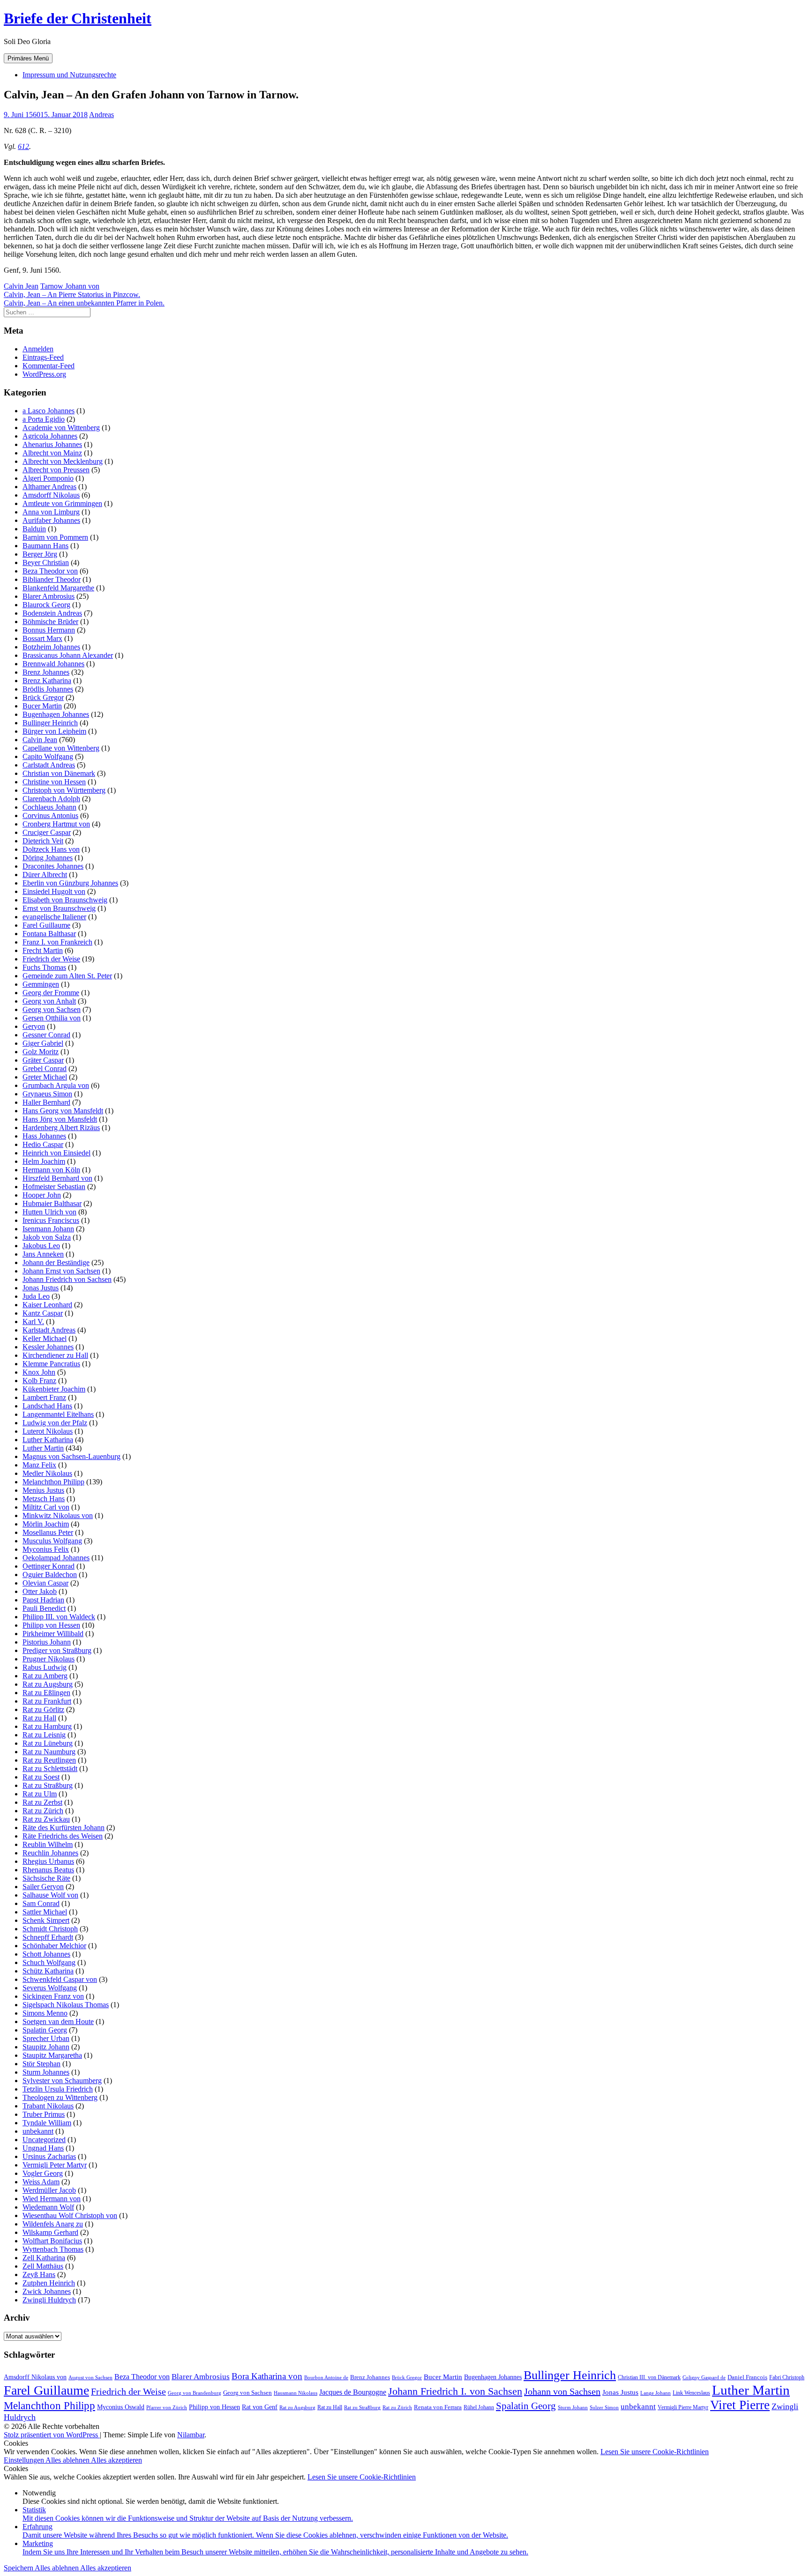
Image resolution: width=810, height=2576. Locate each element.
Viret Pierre (740, 2405)
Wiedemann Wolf (48, 2207)
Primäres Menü (28, 58)
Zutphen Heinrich (49, 2283)
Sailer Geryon (43, 1887)
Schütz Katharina (48, 1971)
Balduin (34, 529)
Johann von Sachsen (562, 2391)
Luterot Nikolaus (48, 1431)
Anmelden (38, 349)
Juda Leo (36, 1296)
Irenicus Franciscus (51, 1220)
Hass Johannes (44, 1136)
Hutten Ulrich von (49, 1212)
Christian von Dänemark (59, 773)
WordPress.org (44, 374)
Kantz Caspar (43, 1313)
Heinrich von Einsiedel (56, 1153)
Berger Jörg (40, 554)
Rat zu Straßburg (48, 1785)
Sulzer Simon (604, 2407)
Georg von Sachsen (52, 1009)
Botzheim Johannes (51, 647)
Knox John (39, 1372)
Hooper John (42, 1195)
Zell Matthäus (43, 2266)
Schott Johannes (46, 1954)
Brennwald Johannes (53, 664)
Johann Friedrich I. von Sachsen (455, 2391)
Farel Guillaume (46, 925)
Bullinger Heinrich (50, 723)
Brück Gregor (43, 697)
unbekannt (38, 2131)
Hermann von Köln (51, 1170)
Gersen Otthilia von (52, 1018)
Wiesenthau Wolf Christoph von (70, 2215)
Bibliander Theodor (52, 579)
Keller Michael (45, 1338)
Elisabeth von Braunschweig (65, 900)
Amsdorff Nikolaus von (35, 2377)
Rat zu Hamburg (47, 1726)
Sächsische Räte (46, 1878)
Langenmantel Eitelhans (58, 1414)
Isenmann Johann (48, 1229)
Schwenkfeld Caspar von (60, 1979)
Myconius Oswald (121, 2407)
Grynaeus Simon (47, 1094)
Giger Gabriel (43, 1043)
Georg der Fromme (51, 993)
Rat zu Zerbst (42, 1802)
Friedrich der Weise (51, 959)
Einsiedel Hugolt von (54, 891)
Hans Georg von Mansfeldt (63, 1111)
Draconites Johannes (53, 866)
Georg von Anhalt (49, 1001)
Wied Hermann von (52, 2199)
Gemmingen (41, 984)
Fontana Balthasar (49, 934)
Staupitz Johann (46, 2047)
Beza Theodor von (50, 571)
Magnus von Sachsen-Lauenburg (71, 1456)
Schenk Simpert (46, 1920)
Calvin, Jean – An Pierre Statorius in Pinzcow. (72, 294)
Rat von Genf (260, 2407)
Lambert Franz (44, 1397)
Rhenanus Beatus (48, 1870)
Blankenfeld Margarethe (58, 588)
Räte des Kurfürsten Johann (64, 1828)
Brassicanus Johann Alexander (68, 655)
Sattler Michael (45, 1912)
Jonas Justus (41, 1288)
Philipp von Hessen (51, 1625)
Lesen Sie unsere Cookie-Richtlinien (655, 2452)
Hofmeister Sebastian (54, 1187)
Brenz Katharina (47, 681)
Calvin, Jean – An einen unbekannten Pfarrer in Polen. (84, 303)
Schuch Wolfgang (49, 1962)
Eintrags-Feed (43, 357)
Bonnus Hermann (49, 630)
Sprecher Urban (46, 2038)
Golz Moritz (41, 1052)
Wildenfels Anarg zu (53, 2224)
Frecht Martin (43, 950)
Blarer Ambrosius (49, 596)
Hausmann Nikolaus (296, 2393)
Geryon (34, 1026)
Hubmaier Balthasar (52, 1203)
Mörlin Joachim (46, 1524)
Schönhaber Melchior (54, 1946)
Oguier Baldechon (50, 1575)
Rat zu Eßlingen (46, 1693)
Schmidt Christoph (50, 1929)
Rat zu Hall (39, 1718)
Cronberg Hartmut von (56, 824)
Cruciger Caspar (47, 832)
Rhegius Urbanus (48, 1861)
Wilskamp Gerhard (50, 2232)
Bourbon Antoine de (326, 2378)
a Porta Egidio (44, 419)
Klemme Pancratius (51, 1364)
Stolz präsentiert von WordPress (52, 2435)
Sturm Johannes (46, 2072)
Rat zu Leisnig (44, 1735)
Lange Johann (656, 2393)
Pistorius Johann (47, 1642)
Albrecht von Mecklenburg (63, 461)
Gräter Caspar (43, 1060)
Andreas (101, 115)
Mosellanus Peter (48, 1532)
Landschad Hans (47, 1406)
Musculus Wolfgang (52, 1541)
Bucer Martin (42, 706)
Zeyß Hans (39, 2274)
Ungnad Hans (43, 2148)
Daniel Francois (747, 2377)
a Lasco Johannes (49, 411)
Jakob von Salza (47, 1237)
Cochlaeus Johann (49, 807)
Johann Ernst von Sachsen (61, 1271)
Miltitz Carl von (46, 1507)
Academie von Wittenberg (61, 428)
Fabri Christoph (787, 2377)
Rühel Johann (479, 2407)
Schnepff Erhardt (48, 1937)
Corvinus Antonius (50, 815)
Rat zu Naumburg (49, 1752)
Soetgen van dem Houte (58, 2021)
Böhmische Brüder (50, 622)
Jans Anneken (43, 1254)
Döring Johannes (48, 858)
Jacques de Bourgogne (353, 2392)
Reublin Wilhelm (48, 1844)
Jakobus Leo (41, 1246)
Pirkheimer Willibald (53, 1634)
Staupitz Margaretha (52, 2055)
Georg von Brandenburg (195, 2393)
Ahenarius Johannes (52, 444)
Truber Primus (44, 2114)
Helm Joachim (44, 1161)
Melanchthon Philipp (53, 1482)
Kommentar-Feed (49, 366)
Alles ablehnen (68, 2460)
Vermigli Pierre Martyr (683, 2407)
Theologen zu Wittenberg (60, 2097)
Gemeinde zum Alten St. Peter (67, 976)
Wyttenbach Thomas (53, 2249)
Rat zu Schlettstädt (50, 1768)
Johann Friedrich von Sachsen (67, 1279)
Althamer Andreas (49, 487)
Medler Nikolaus (47, 1473)
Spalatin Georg (45, 2030)
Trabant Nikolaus (48, 2106)
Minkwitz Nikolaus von (58, 1515)
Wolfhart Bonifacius (52, 2241)
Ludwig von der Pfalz (55, 1423)
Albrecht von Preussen (56, 470)
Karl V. (33, 1322)
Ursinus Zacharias (49, 2156)
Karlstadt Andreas (49, 1330)
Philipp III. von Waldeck (59, 1617)
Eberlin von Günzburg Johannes (70, 883)
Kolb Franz (39, 1381)
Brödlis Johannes (48, 689)
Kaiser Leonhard (47, 1305)
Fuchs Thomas (44, 967)
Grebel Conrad (45, 1068)
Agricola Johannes (50, 436)
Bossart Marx (42, 638)
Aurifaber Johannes (51, 520)
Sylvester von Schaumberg (62, 2081)
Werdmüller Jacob (49, 2190)
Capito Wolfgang (48, 756)
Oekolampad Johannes (56, 1558)
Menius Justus (43, 1490)
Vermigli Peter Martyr (55, 2165)
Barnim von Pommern (55, 537)
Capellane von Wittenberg (61, 748)
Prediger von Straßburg (57, 1650)
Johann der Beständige (56, 1262)
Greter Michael (45, 1077)
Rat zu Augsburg (48, 1684)
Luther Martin (43, 1448)
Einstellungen (25, 2460)
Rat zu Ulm (40, 1794)
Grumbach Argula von (56, 1085)
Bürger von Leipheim (54, 731)
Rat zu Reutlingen (49, 1760)
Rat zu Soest (41, 1777)
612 (23, 146)
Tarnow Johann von (70, 286)
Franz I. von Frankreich (57, 942)
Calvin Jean (21, 286)
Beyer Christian (46, 562)
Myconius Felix (46, 1549)
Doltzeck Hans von (51, 849)
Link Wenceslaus (691, 2393)
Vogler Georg (43, 2173)
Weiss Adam (41, 2182)
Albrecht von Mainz (52, 453)
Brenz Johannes (46, 672)
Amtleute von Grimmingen (62, 503)
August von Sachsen (90, 2377)
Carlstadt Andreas (49, 765)
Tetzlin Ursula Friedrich (58, 2089)
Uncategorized (44, 2140)
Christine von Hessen (54, 782)
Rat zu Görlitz (43, 1709)
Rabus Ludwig (45, 1667)
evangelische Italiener (54, 917)
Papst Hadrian (43, 1600)
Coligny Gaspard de (704, 2378)
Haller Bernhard (46, 1102)
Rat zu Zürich (43, 1811)
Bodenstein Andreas (52, 613)
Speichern (19, 2568)
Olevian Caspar (45, 1583)
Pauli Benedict (44, 1608)
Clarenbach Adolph (51, 799)
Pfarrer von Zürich (167, 2408)
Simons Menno (45, 2013)
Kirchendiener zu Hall (55, 1355)
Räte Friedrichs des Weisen (63, 1836)
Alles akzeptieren (116, 2460)
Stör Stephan (41, 2064)
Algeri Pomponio (48, 478)
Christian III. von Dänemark (649, 2377)
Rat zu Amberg (45, 1676)
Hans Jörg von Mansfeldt (60, 1119)
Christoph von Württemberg (64, 790)
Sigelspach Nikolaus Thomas (66, 2005)
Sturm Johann (573, 2408)
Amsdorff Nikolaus (51, 495)
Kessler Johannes (48, 1347)
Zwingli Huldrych (49, 2300)
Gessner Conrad (46, 1035)
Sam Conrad (41, 1903)
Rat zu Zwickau (46, 1819)
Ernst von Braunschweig (59, 908)
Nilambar (191, 2435)
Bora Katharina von (267, 2376)
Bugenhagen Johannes (56, 714)
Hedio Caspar (43, 1144)
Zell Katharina (44, 2258)
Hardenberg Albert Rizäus (61, 1128)
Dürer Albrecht (45, 875)
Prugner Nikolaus (49, 1659)
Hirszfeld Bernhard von (57, 1178)
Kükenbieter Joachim (54, 1389)
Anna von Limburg (51, 512)
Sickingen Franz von (53, 1996)
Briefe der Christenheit (78, 18)
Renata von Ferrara (438, 2407)
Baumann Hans (45, 546)
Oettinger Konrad (49, 1566)
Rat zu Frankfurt (47, 1701)
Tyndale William (47, 2123)
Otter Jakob (40, 1591)
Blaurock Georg (46, 605)
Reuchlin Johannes (50, 1853)
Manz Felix (39, 1465)
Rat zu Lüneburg (48, 1743)
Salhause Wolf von (50, 1895)
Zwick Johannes (47, 2291)
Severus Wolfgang (50, 1988)
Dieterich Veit (43, 841)
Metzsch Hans (44, 1499)
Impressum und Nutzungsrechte (69, 75)
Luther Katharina (48, 1440)
